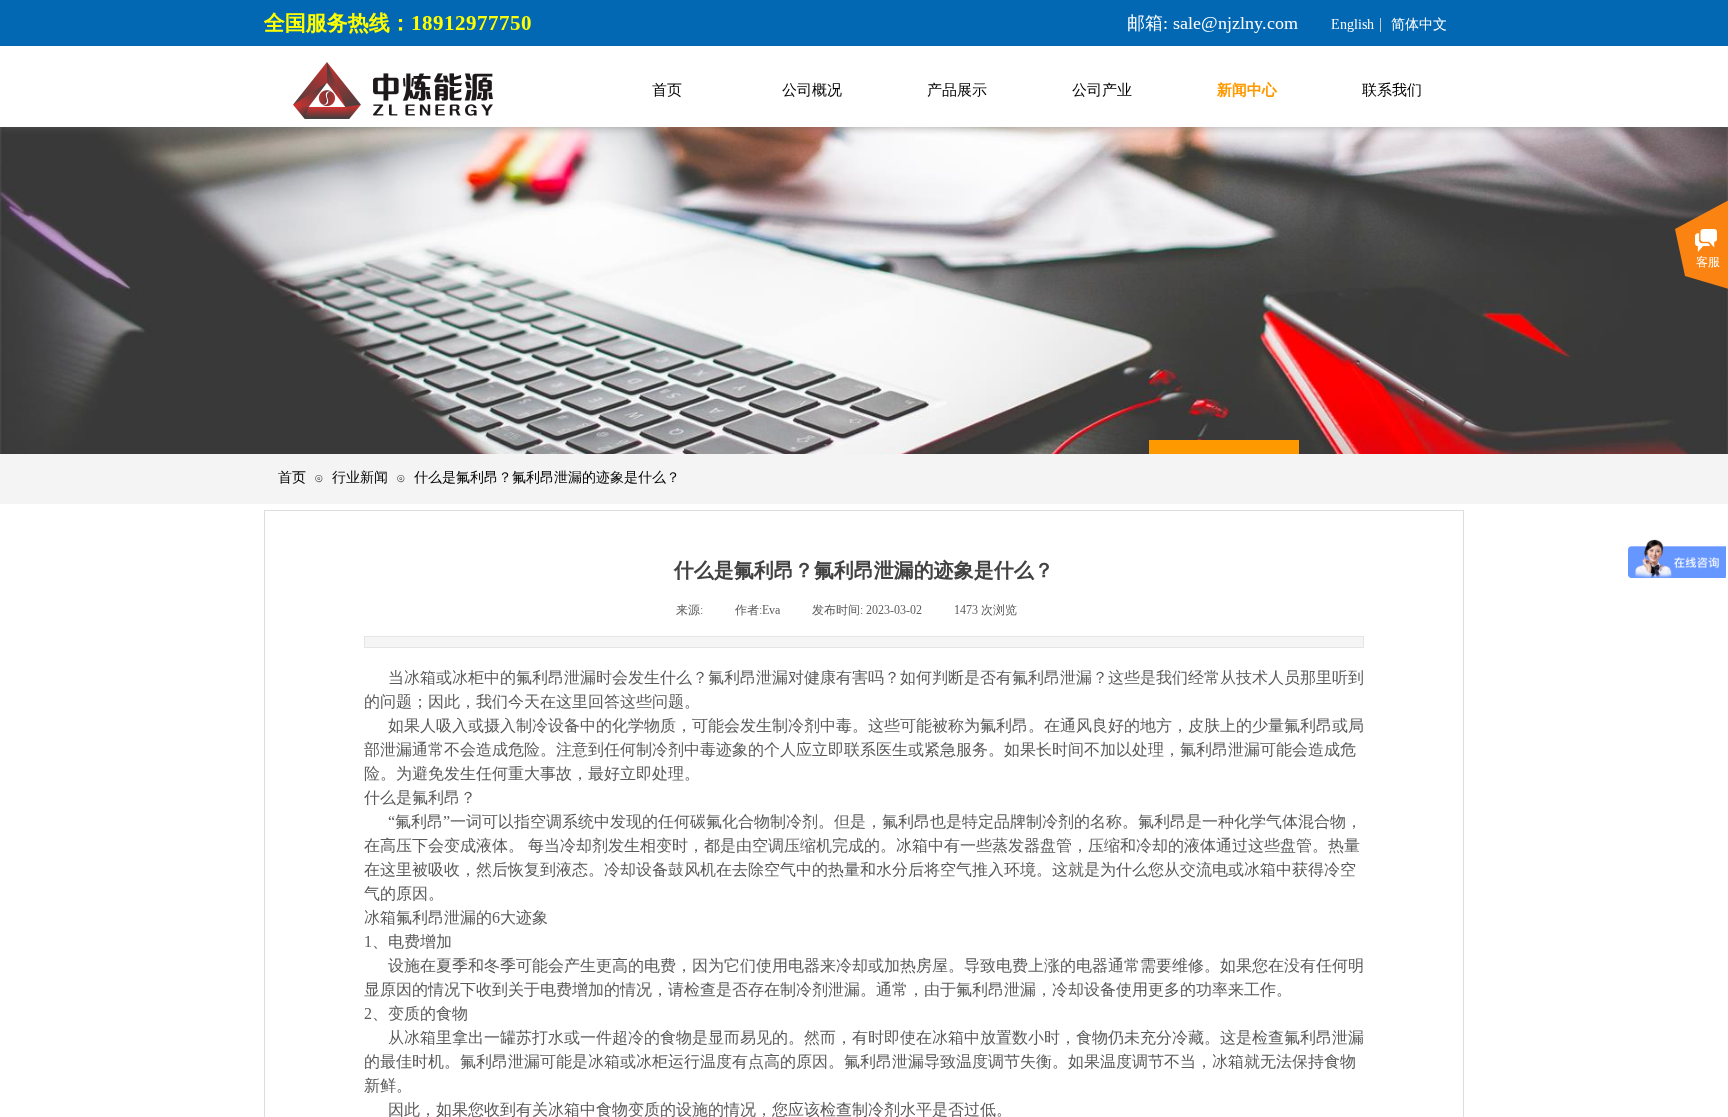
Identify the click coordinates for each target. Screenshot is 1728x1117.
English (1352, 25)
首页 (292, 477)
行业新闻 (360, 477)
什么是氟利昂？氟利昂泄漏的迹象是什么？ (547, 477)
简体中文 (1419, 25)
